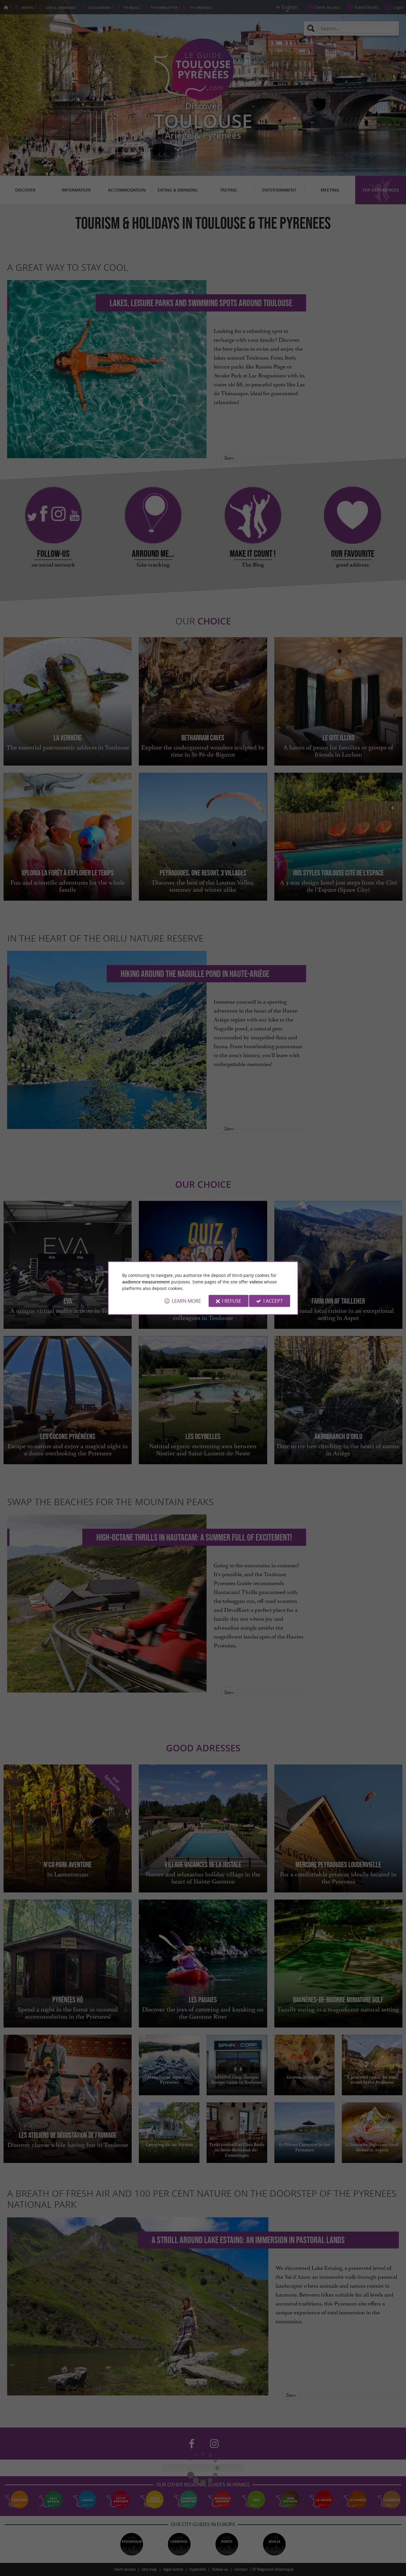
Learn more (186, 1301)
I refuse (232, 1301)
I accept (273, 1301)
